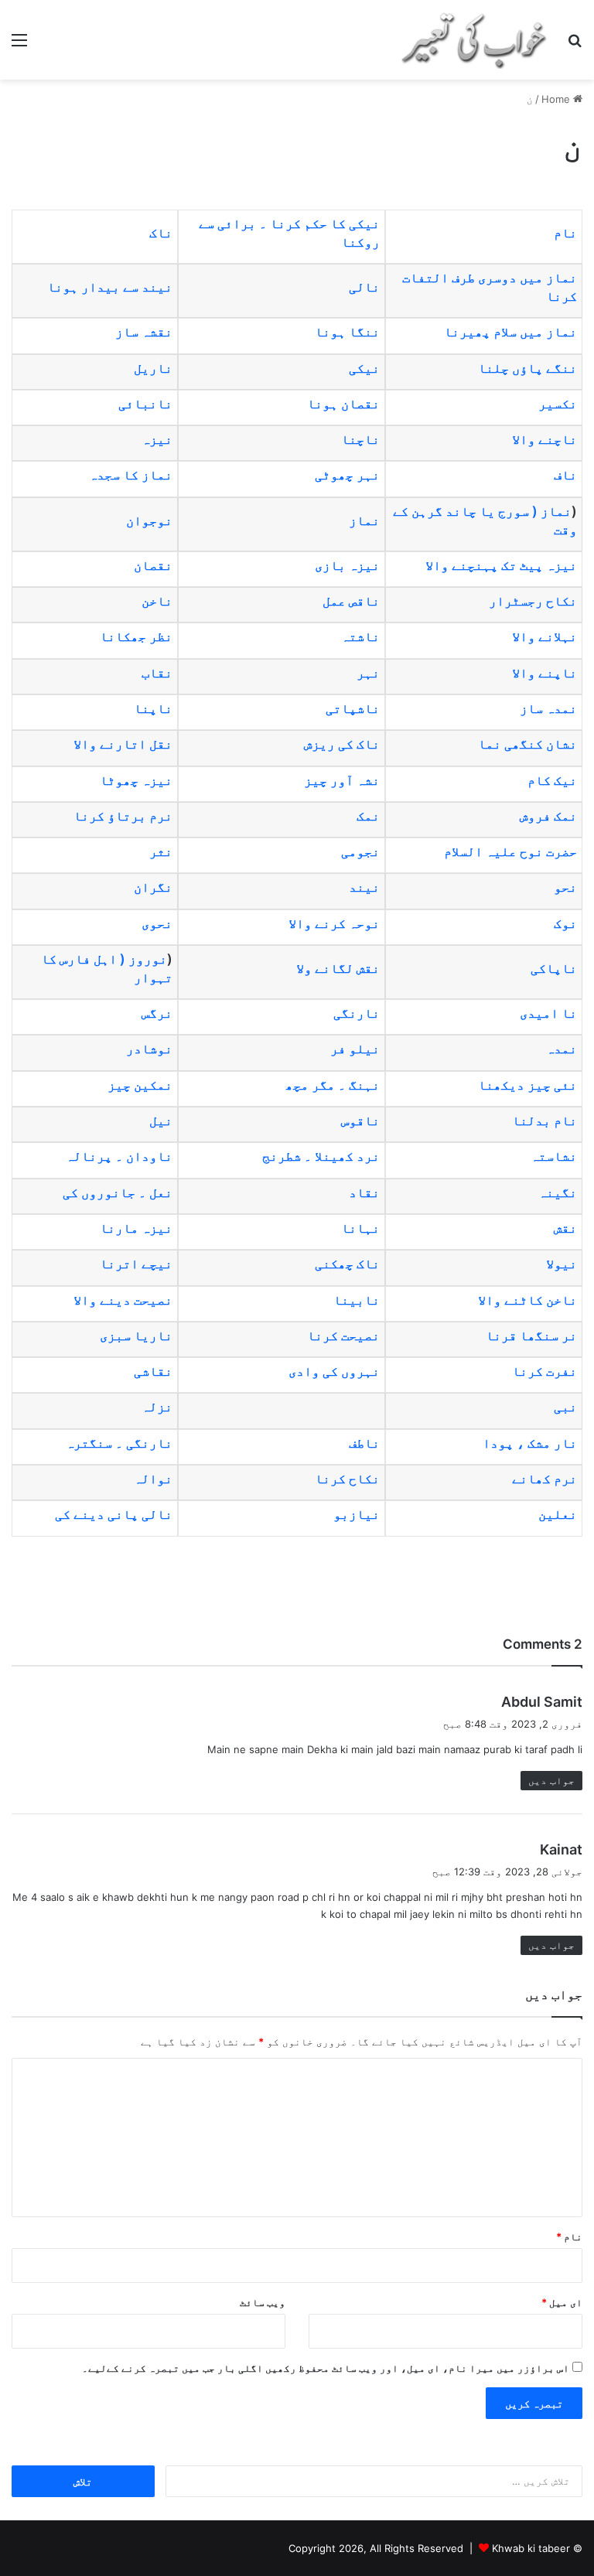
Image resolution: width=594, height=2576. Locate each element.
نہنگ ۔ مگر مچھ (333, 1085)
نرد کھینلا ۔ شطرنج (321, 1156)
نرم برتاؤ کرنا (123, 816)
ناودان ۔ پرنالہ (119, 1156)
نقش (565, 1228)
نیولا (562, 1264)
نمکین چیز (140, 1085)
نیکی (364, 368)
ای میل (562, 2302)
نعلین (558, 1514)
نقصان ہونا (343, 404)
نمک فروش (548, 816)
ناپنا (153, 708)
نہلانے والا (544, 636)
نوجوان (149, 520)
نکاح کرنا (347, 1479)
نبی (565, 1407)
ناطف (364, 1443)
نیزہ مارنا (136, 1228)
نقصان (153, 565)
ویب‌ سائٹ (263, 2302)
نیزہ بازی (347, 565)
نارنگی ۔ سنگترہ (119, 1443)
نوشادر (149, 1049)
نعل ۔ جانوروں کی (118, 1192)
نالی (364, 287)
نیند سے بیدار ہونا (110, 287)
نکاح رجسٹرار (533, 601)
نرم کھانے (544, 1479)
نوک (565, 923)
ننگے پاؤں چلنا (527, 368)
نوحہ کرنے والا (334, 923)
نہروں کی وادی (334, 1371)
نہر (368, 673)
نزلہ (157, 1407)
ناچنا (360, 439)
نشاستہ (554, 1156)
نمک (368, 816)
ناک (161, 233)
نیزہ (157, 439)
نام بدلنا (544, 1121)
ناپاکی (554, 968)
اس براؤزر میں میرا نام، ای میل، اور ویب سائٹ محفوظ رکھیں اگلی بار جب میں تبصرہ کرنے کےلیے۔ (326, 2368)
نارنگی (357, 1013)
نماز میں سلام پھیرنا (510, 332)
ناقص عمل (351, 601)
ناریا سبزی (136, 1336)
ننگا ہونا (347, 332)
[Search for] (575, 45)
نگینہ (558, 1192)
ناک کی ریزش (342, 744)
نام (565, 233)
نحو (565, 887)
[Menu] (19, 45)
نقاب (157, 673)
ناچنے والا (544, 439)
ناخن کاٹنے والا (527, 1300)
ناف (565, 475)
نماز (364, 520)
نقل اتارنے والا (123, 744)
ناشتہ (360, 636)
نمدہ (562, 1049)
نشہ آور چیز (342, 780)
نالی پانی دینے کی (112, 1514)
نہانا (360, 1228)
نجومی (360, 851)
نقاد (364, 1192)
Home (557, 99)
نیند (364, 887)
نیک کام (552, 780)
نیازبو (357, 1514)
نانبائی (144, 404)
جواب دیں (551, 1780)
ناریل (153, 368)
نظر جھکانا (136, 636)
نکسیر (558, 404)
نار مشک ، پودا (530, 1443)
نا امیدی (548, 1013)
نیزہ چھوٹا (136, 780)
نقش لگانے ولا (338, 968)
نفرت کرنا (544, 1371)
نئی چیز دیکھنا (527, 1085)
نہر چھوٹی (347, 475)
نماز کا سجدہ (131, 475)
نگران (153, 887)
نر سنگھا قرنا (531, 1336)
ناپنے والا (544, 673)
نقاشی (153, 1371)
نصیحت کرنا (343, 1336)
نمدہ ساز (548, 708)
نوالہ (153, 1479)
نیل (161, 1121)
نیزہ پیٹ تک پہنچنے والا (501, 565)
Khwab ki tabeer (531, 2548)
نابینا (357, 1300)
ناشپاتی (353, 708)
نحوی (157, 923)
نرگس (157, 1013)
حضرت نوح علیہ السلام (510, 851)
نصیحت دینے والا (123, 1300)
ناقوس (360, 1121)
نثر (161, 851)
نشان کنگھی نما (527, 744)
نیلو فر (355, 1049)
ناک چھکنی (347, 1264)
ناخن (157, 601)
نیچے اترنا (136, 1264)
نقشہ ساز (144, 332)
